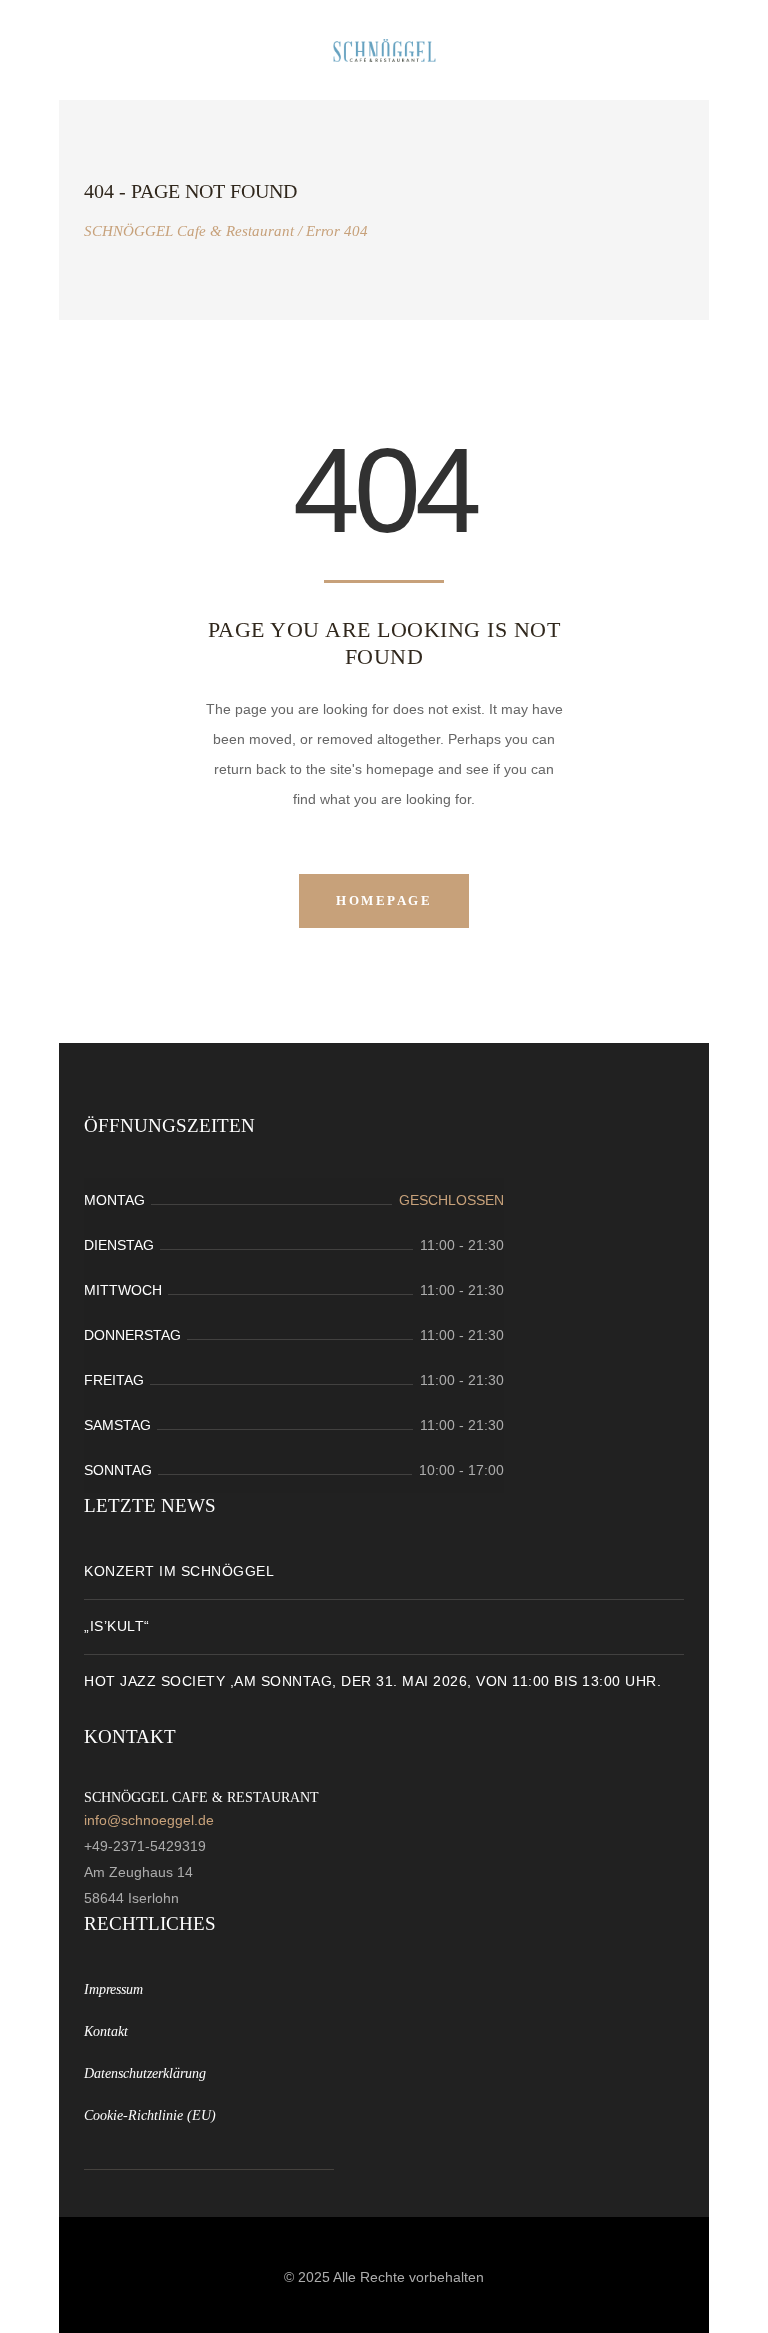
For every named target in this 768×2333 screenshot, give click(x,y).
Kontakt (106, 2031)
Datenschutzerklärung (145, 2073)
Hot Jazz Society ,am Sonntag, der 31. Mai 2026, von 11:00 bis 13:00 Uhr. (372, 1681)
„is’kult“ (117, 1626)
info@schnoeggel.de (149, 1820)
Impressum (113, 1989)
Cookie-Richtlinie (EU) (150, 2115)
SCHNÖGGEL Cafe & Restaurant (189, 231)
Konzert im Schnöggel (179, 1571)
